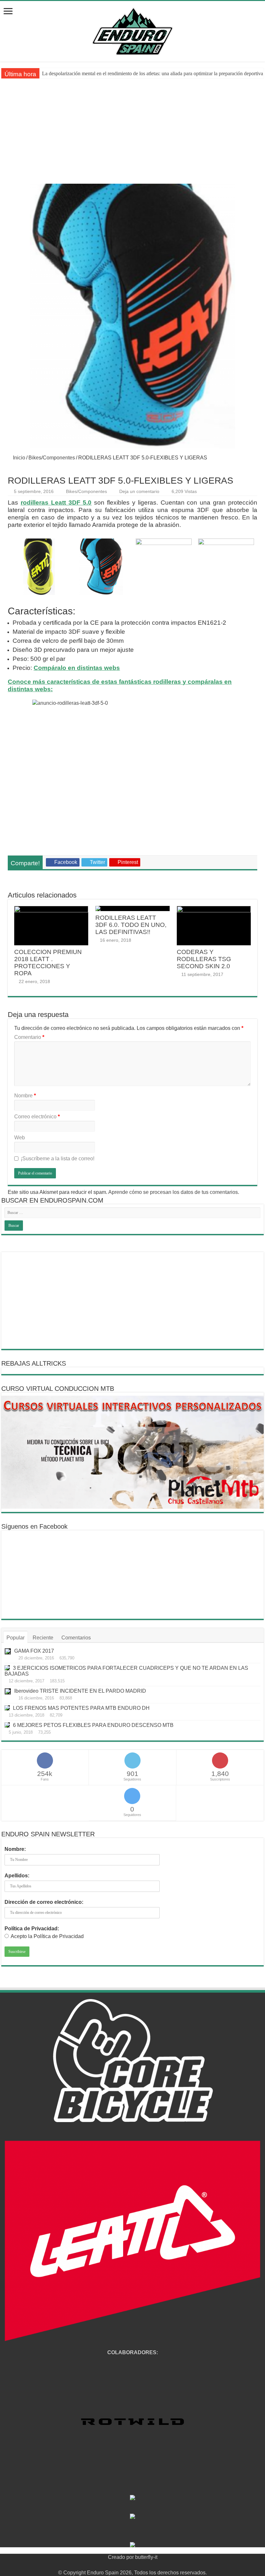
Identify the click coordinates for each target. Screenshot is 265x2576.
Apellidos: (17, 1876)
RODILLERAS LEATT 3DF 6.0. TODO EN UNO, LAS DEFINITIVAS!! (131, 925)
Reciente (43, 1638)
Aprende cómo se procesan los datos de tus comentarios (173, 1192)
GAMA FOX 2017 (34, 1651)
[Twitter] (127, 2565)
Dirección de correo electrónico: (44, 1902)
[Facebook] (120, 2565)
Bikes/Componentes (52, 458)
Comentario (29, 1037)
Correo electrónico (37, 1117)
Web (20, 1138)
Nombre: (15, 1849)
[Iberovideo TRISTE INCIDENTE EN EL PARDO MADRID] (8, 1691)
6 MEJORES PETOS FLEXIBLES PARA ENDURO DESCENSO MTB (93, 1725)
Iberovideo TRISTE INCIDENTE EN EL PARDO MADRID (80, 1691)
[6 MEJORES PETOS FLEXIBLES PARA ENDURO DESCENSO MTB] (7, 1725)
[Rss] (114, 2565)
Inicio (18, 458)
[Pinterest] (133, 2565)
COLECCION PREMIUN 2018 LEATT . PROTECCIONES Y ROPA (48, 963)
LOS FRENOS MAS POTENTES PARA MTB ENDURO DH (81, 1708)
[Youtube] (139, 2565)
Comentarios (76, 1638)
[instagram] (151, 2565)
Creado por (122, 2557)
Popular (16, 1638)
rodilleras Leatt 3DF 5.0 (56, 503)
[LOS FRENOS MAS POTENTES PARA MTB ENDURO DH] (7, 1708)
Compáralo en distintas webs (77, 668)
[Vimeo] (145, 2565)
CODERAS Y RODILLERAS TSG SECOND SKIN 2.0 (204, 959)
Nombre (25, 1096)
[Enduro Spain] (132, 30)
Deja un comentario (139, 492)
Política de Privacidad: (32, 1929)
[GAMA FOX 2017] (8, 1651)
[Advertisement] (132, 135)
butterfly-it (146, 2557)
